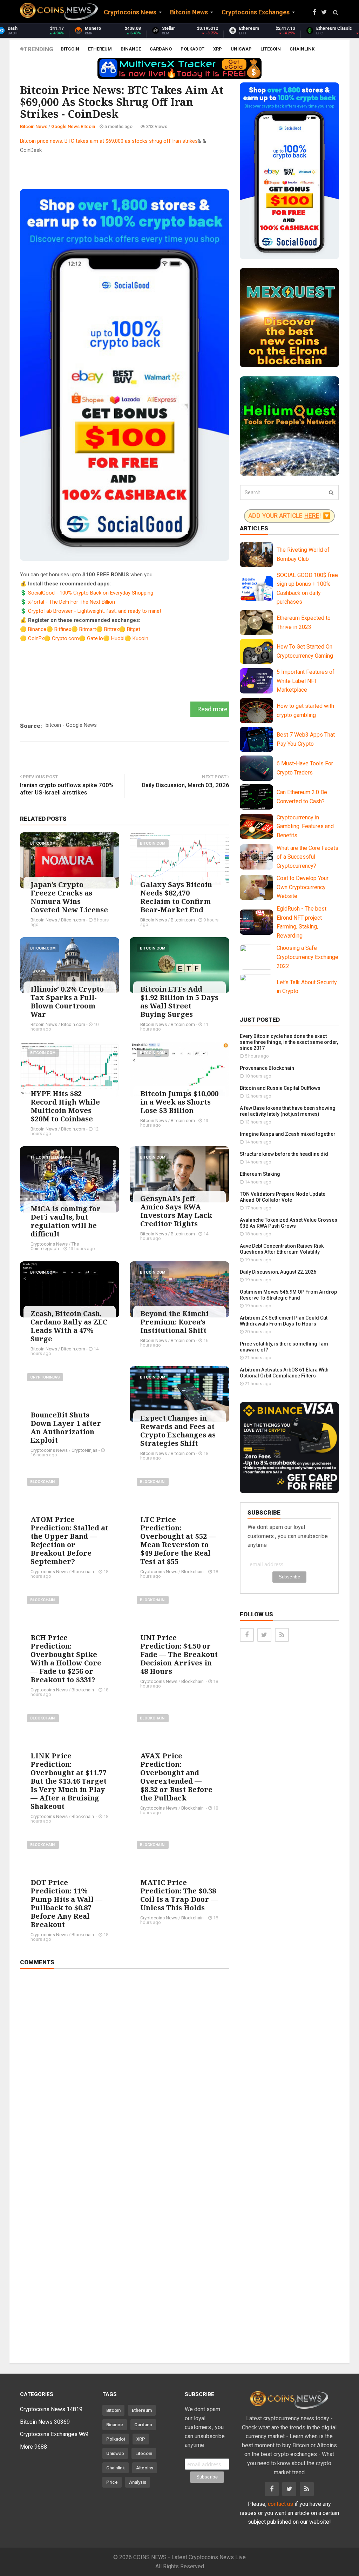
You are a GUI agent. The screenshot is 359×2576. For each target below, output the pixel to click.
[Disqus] (125, 2073)
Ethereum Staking (260, 1174)
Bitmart (88, 629)
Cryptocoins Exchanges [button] (256, 12)
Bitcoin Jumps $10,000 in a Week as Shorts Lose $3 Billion (179, 1102)
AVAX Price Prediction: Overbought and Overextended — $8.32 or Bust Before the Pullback (176, 1777)
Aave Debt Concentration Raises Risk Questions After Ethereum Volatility (282, 1249)
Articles (254, 528)
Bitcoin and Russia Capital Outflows (280, 1088)
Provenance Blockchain (267, 1068)
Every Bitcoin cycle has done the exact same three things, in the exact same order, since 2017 (289, 1042)
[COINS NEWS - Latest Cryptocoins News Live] (59, 12)
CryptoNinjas (45, 1377)
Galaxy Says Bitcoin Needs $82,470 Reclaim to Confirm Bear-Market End (176, 897)
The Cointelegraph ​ (51, 1157)
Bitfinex (63, 629)
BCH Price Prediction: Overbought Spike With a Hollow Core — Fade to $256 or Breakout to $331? (66, 1659)
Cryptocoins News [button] (130, 12)
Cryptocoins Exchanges (54, 2434)
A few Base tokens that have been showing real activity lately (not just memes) (288, 1111)
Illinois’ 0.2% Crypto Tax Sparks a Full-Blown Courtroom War (67, 1002)
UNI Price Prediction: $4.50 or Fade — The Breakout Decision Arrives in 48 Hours (179, 1654)
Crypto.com (65, 638)
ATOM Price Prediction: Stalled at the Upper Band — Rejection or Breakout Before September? (69, 1540)
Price (112, 2482)
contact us (280, 2504)
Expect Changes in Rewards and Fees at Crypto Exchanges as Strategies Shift (178, 1431)
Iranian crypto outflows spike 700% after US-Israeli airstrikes (67, 789)
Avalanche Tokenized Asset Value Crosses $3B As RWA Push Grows (289, 1223)
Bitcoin (70, 49)
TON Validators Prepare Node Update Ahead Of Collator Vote (283, 1197)
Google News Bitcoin (73, 126)
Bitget (134, 629)
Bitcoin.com (43, 843)
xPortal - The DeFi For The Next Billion (72, 602)
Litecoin (271, 49)
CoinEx (36, 638)
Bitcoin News (34, 126)
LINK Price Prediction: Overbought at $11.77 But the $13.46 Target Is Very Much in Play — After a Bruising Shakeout (69, 1781)
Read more (212, 709)
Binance (131, 49)
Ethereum (100, 49)
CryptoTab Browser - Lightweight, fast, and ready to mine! (94, 611)
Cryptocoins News (49, 1244)
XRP (218, 49)
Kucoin (140, 638)
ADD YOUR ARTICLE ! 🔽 (289, 516)
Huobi (118, 638)
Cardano (161, 49)
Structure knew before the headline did (284, 1154)
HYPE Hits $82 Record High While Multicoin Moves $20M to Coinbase (65, 1106)
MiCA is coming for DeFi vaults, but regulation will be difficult (66, 1221)
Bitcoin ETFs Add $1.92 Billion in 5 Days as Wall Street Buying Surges (179, 1002)
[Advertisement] (148, 170)
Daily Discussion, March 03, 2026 (185, 785)
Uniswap (241, 49)
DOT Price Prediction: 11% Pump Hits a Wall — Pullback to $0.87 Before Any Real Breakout (66, 1903)
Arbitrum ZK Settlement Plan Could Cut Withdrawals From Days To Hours (284, 1321)
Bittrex (111, 629)
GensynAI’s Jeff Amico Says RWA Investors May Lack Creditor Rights (176, 1211)
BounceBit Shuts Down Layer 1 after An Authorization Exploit (66, 1427)
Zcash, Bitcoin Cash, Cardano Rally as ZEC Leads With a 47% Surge (69, 1326)
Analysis (138, 2482)
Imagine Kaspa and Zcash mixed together (288, 1134)
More (33, 2447)
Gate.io (95, 638)
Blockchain (43, 1482)
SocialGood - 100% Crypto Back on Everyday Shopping (91, 593)
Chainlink (302, 49)
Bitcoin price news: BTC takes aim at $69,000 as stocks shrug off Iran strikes (109, 141)
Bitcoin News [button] (189, 12)
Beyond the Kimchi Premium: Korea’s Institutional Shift (174, 1322)
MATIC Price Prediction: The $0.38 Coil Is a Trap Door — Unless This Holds (179, 1895)
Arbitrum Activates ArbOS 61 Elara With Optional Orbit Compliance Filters (284, 1373)
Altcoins (145, 2468)
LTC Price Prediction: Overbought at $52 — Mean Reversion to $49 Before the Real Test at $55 (178, 1540)
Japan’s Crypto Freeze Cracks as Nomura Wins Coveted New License (69, 897)
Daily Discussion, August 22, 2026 (278, 1272)
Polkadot (192, 49)
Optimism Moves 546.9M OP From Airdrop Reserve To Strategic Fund (288, 1295)
